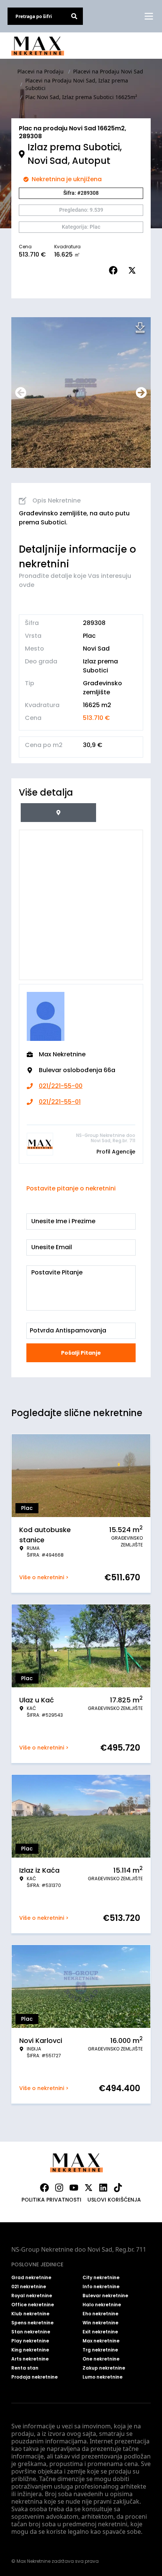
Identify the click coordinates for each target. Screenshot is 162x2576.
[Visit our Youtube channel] (74, 2188)
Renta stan (25, 2368)
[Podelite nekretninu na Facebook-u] (115, 270)
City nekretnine (101, 2278)
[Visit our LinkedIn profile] (103, 2188)
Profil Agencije (116, 1152)
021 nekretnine (29, 2287)
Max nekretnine (101, 2341)
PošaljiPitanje (81, 1353)
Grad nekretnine (31, 2278)
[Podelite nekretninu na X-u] (134, 270)
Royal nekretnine (32, 2296)
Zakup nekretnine (104, 2368)
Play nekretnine (30, 2341)
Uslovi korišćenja (114, 2200)
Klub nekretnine (30, 2314)
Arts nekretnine (30, 2359)
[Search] (74, 16)
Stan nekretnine (31, 2332)
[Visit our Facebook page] (44, 2188)
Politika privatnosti (51, 2200)
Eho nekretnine (100, 2314)
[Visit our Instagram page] (59, 2188)
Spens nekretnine (32, 2323)
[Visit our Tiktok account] (118, 2188)
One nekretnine (101, 2359)
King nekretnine (30, 2350)
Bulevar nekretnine (105, 2296)
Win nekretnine (100, 2323)
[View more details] (58, 813)
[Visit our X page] (89, 2188)
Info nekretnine (101, 2287)
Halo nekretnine (102, 2305)
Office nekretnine (33, 2305)
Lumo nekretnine (102, 2377)
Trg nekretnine (100, 2350)
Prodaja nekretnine (34, 2377)
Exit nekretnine (100, 2332)
